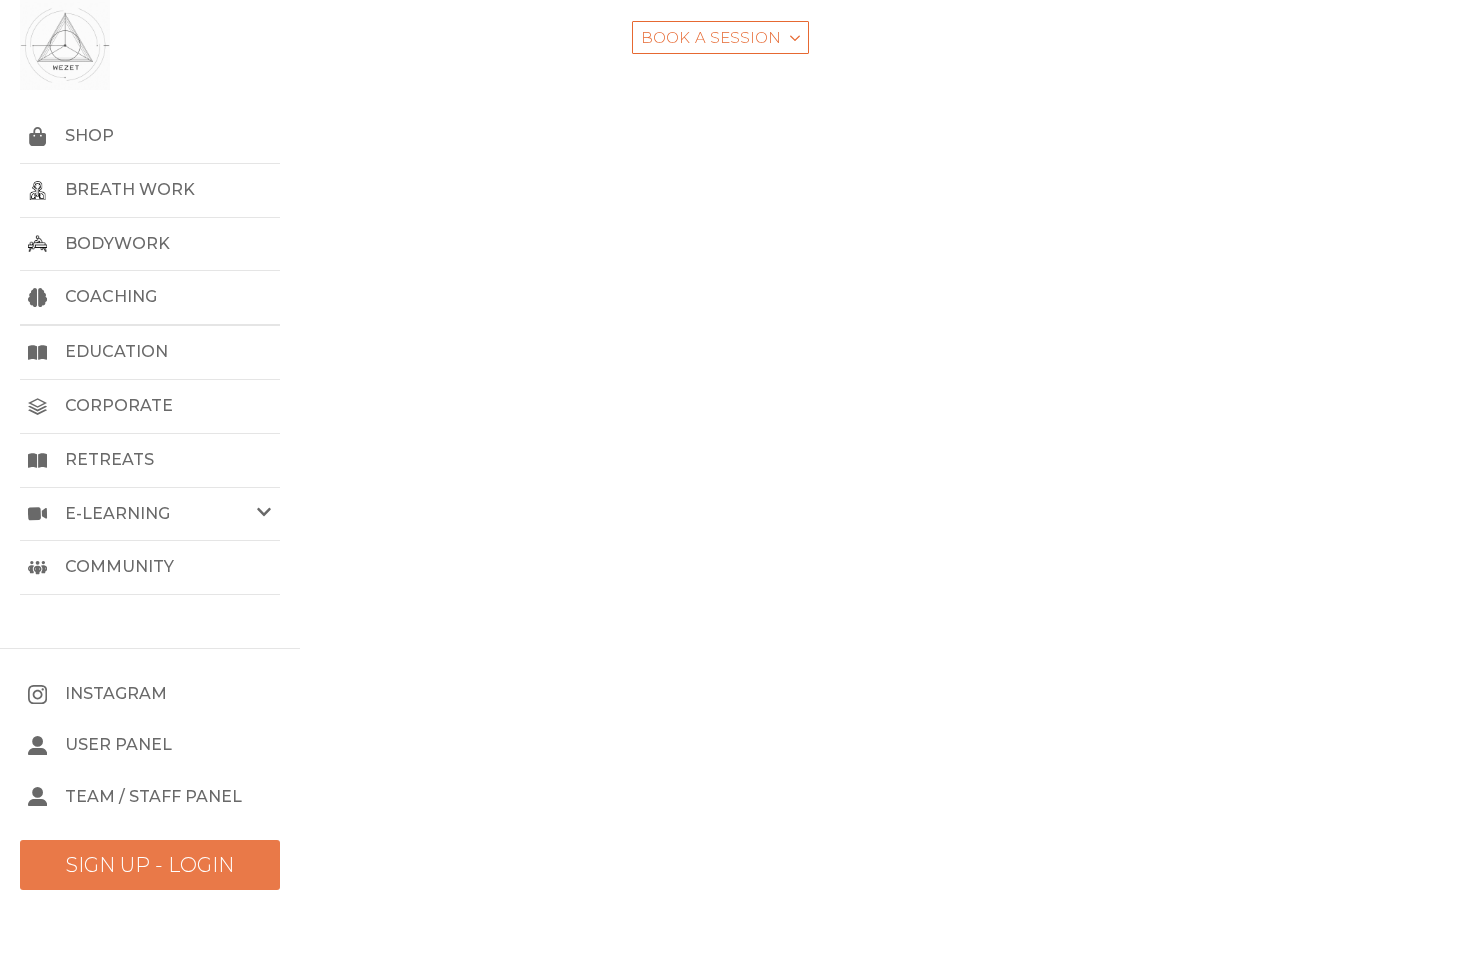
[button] (150, 514)
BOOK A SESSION (711, 37)
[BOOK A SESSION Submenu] (795, 37)
